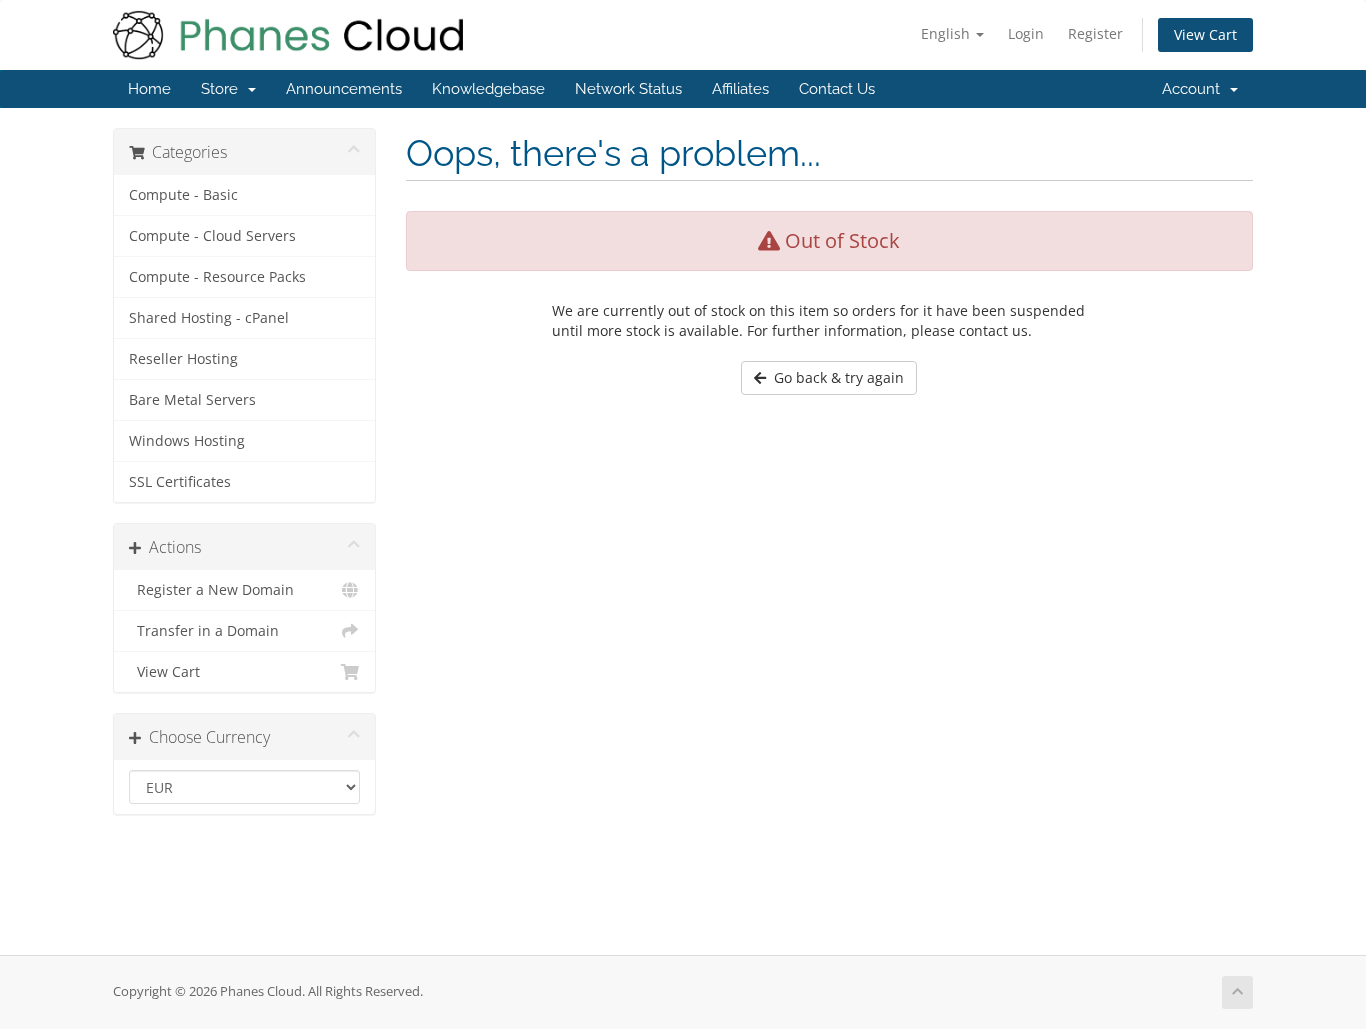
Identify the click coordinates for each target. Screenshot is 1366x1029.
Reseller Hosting (183, 359)
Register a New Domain (211, 590)
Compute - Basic (183, 195)
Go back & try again (835, 377)
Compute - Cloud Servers (212, 236)
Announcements (344, 89)
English (947, 33)
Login (1026, 33)
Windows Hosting (187, 441)
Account (1195, 89)
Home (149, 89)
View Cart (1205, 34)
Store (223, 89)
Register (1095, 33)
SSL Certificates (180, 482)
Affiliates (740, 89)
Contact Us (837, 89)
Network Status (628, 89)
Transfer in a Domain (204, 631)
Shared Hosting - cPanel (209, 318)
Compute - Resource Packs (217, 277)
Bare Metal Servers (192, 400)
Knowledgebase (488, 89)
